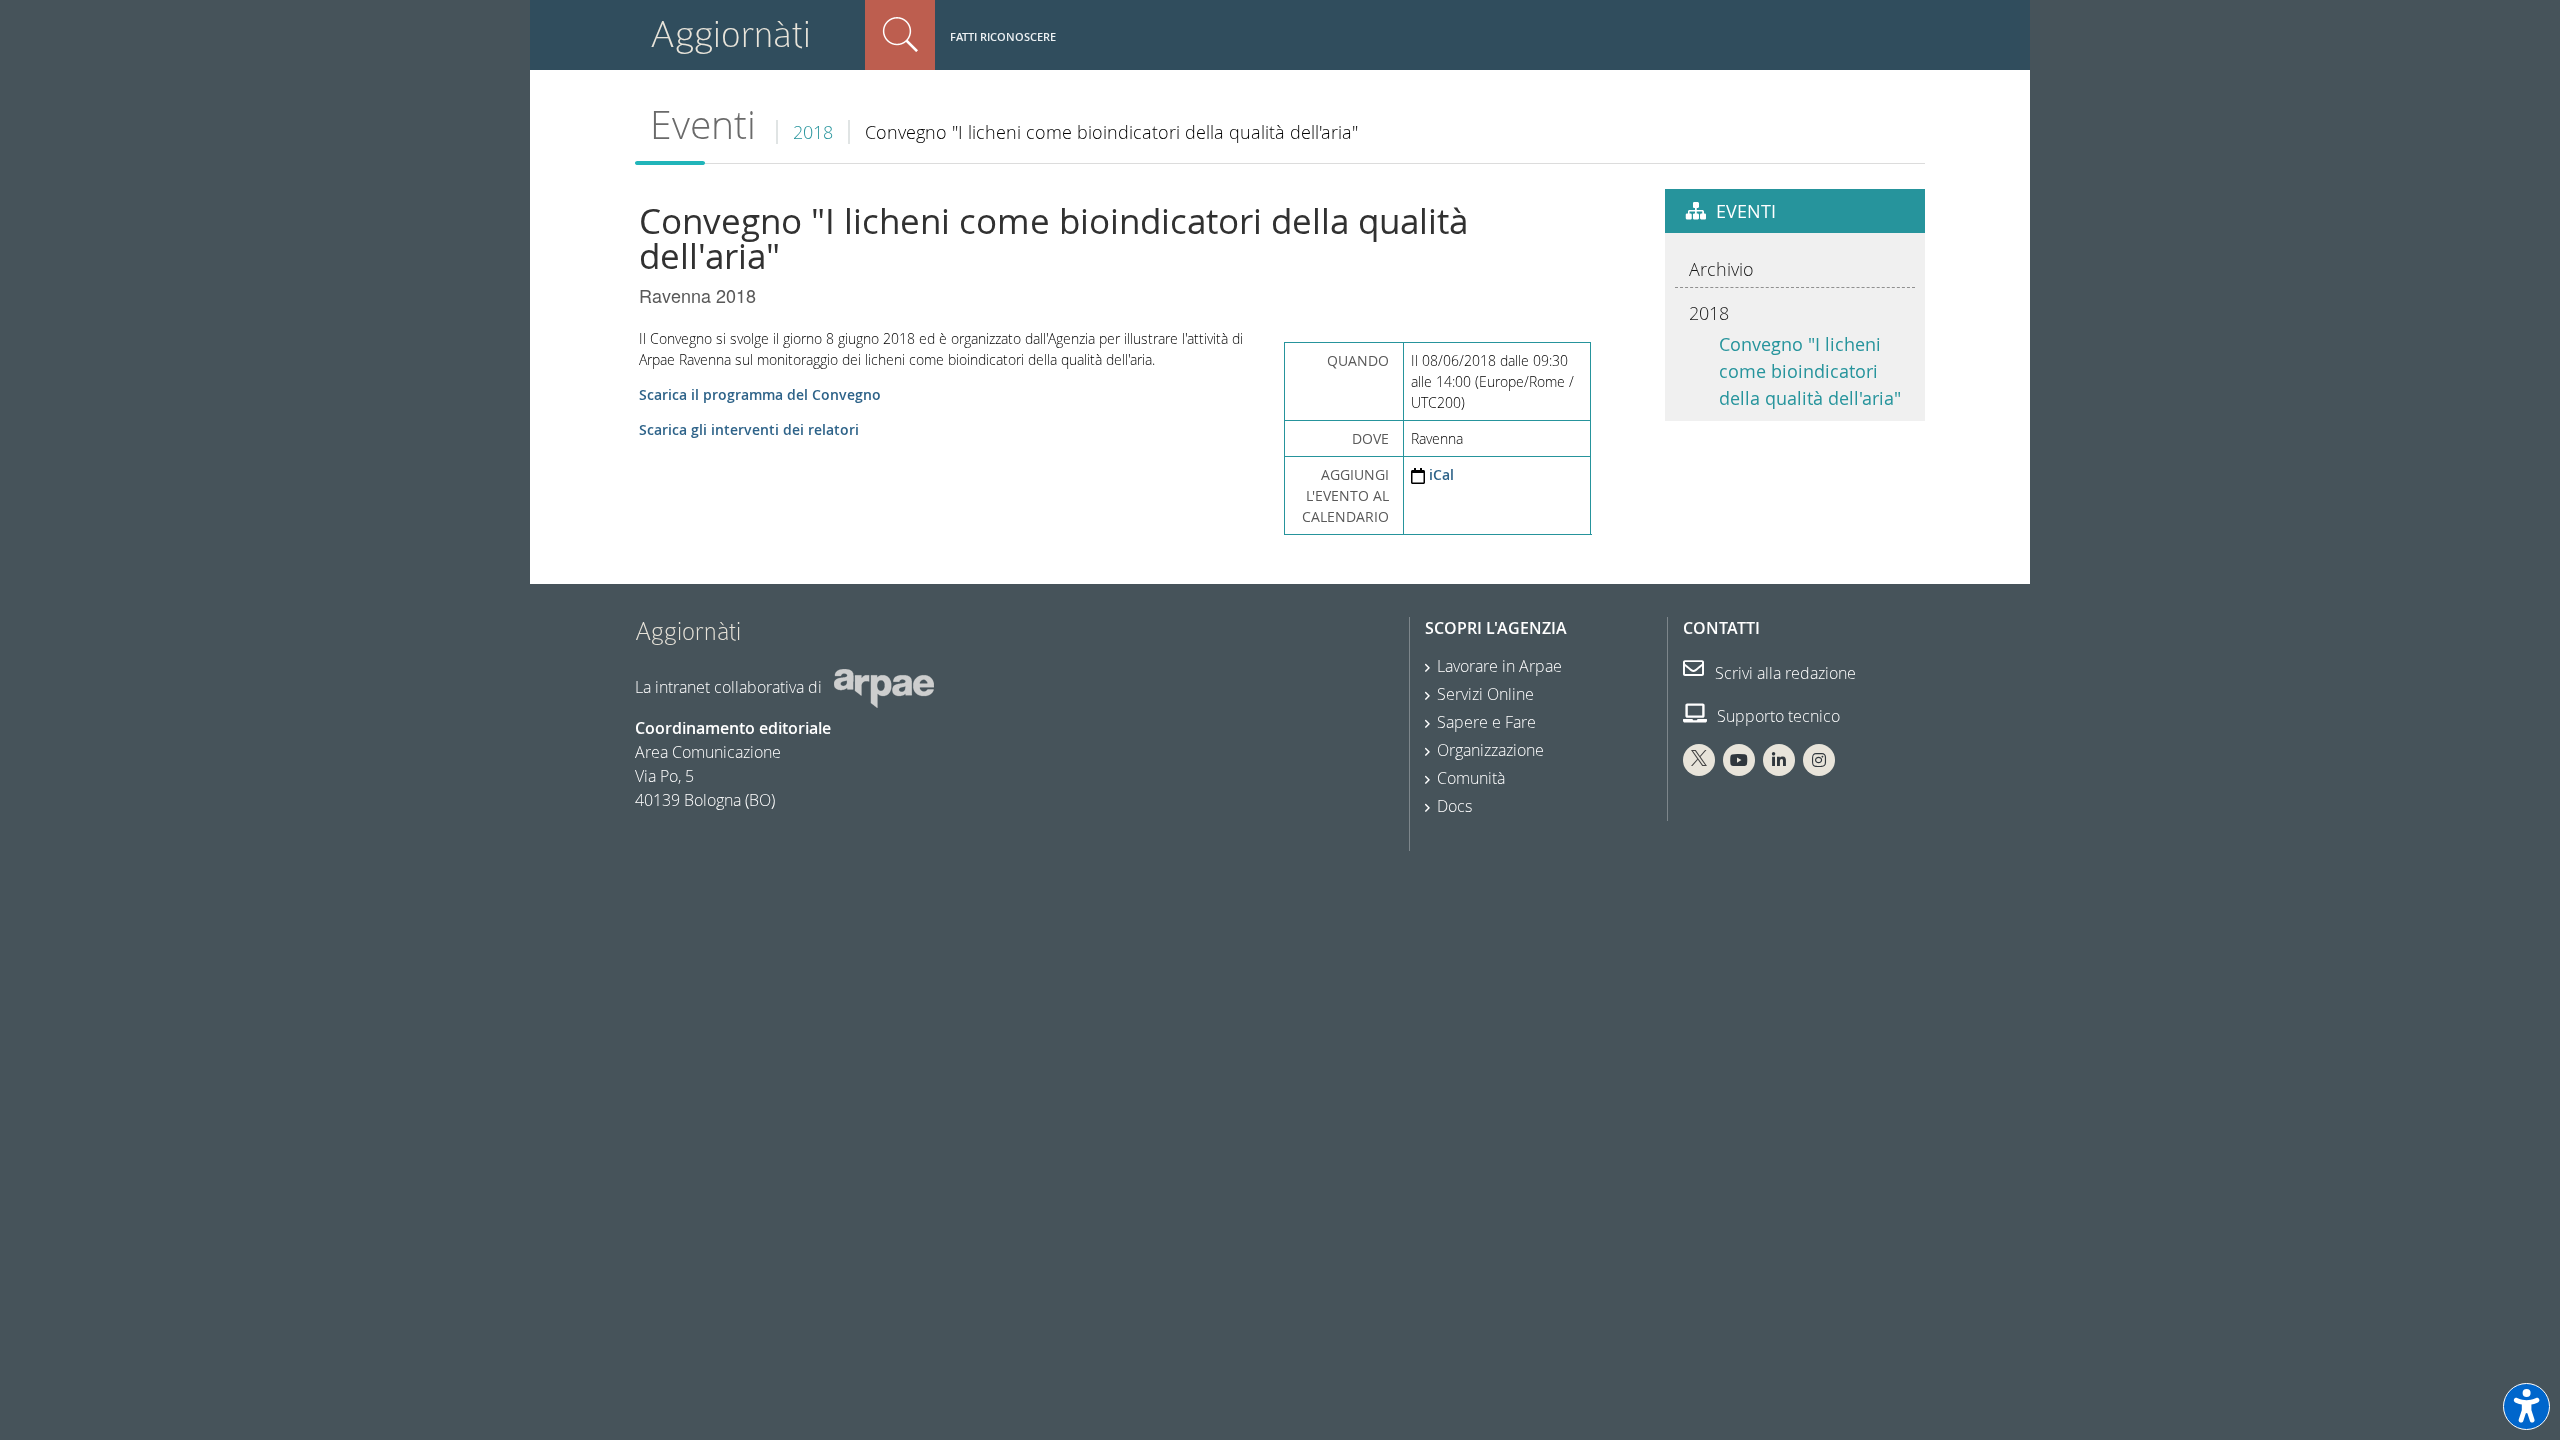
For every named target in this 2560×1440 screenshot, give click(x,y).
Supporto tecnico (1776, 716)
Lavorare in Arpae (1499, 666)
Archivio (1721, 269)
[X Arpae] (1699, 760)
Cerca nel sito (900, 35)
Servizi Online (1485, 694)
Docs (1454, 806)
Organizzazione (1490, 750)
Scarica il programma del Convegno (760, 394)
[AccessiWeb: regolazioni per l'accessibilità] (2526, 1406)
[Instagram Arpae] (1819, 760)
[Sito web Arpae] (884, 687)
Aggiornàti (730, 34)
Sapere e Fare (1486, 722)
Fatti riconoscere (1003, 36)
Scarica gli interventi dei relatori (749, 429)
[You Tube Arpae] (1739, 760)
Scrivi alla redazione (1783, 673)
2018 (813, 132)
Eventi (703, 124)
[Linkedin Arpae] (1779, 760)
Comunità (1471, 778)
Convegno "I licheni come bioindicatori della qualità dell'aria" (1810, 371)
